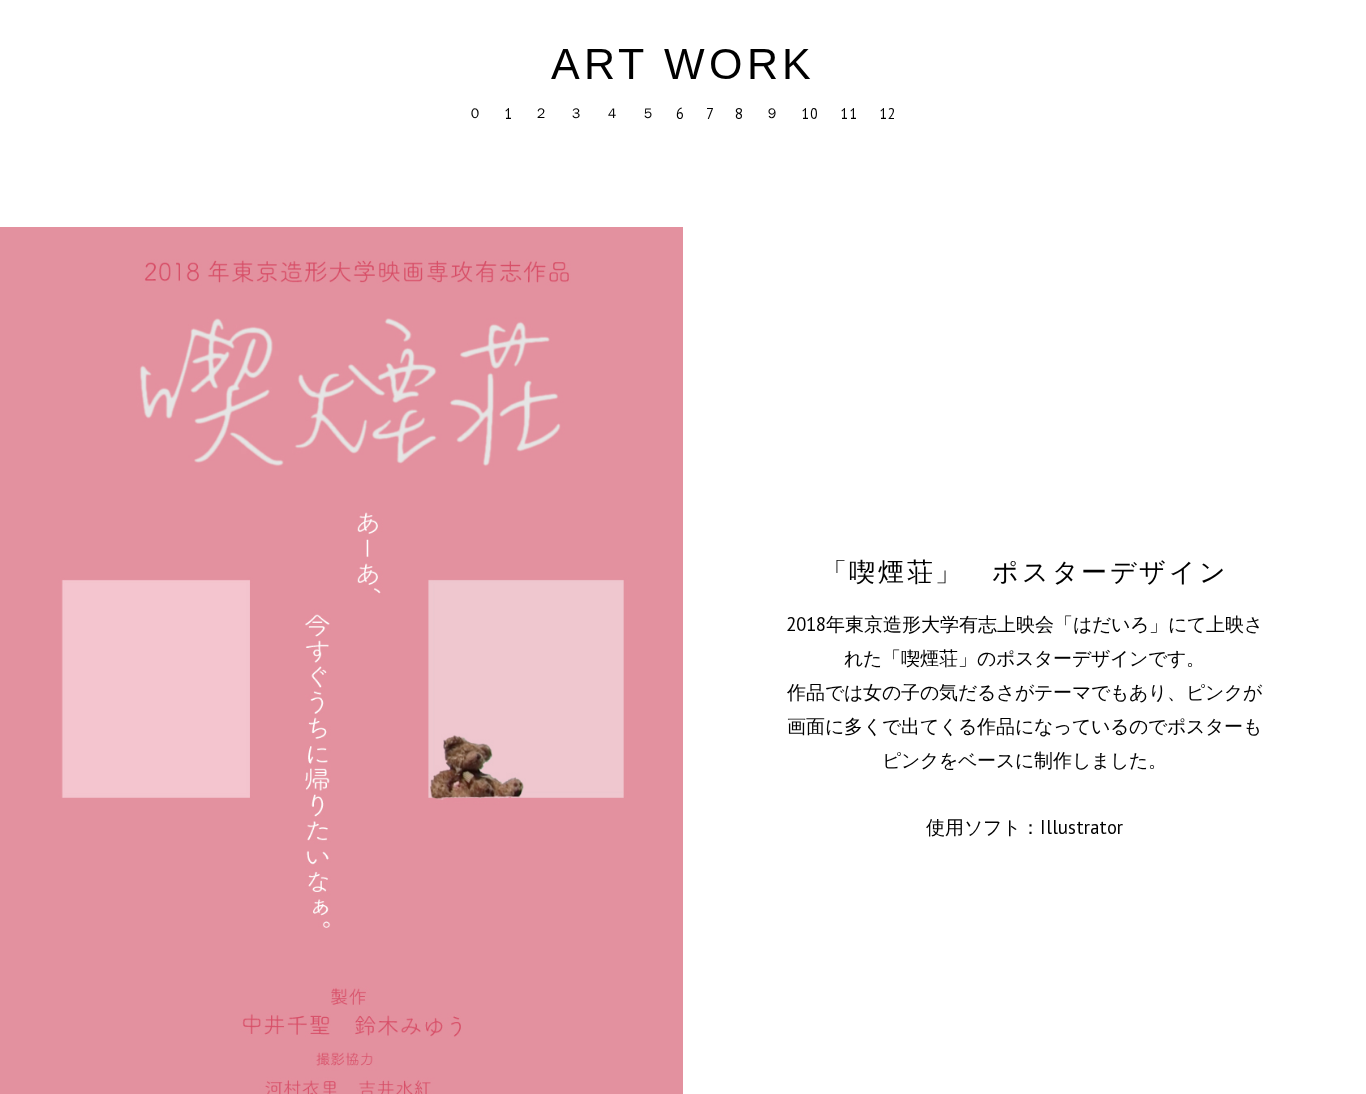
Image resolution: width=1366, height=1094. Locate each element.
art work (683, 64)
